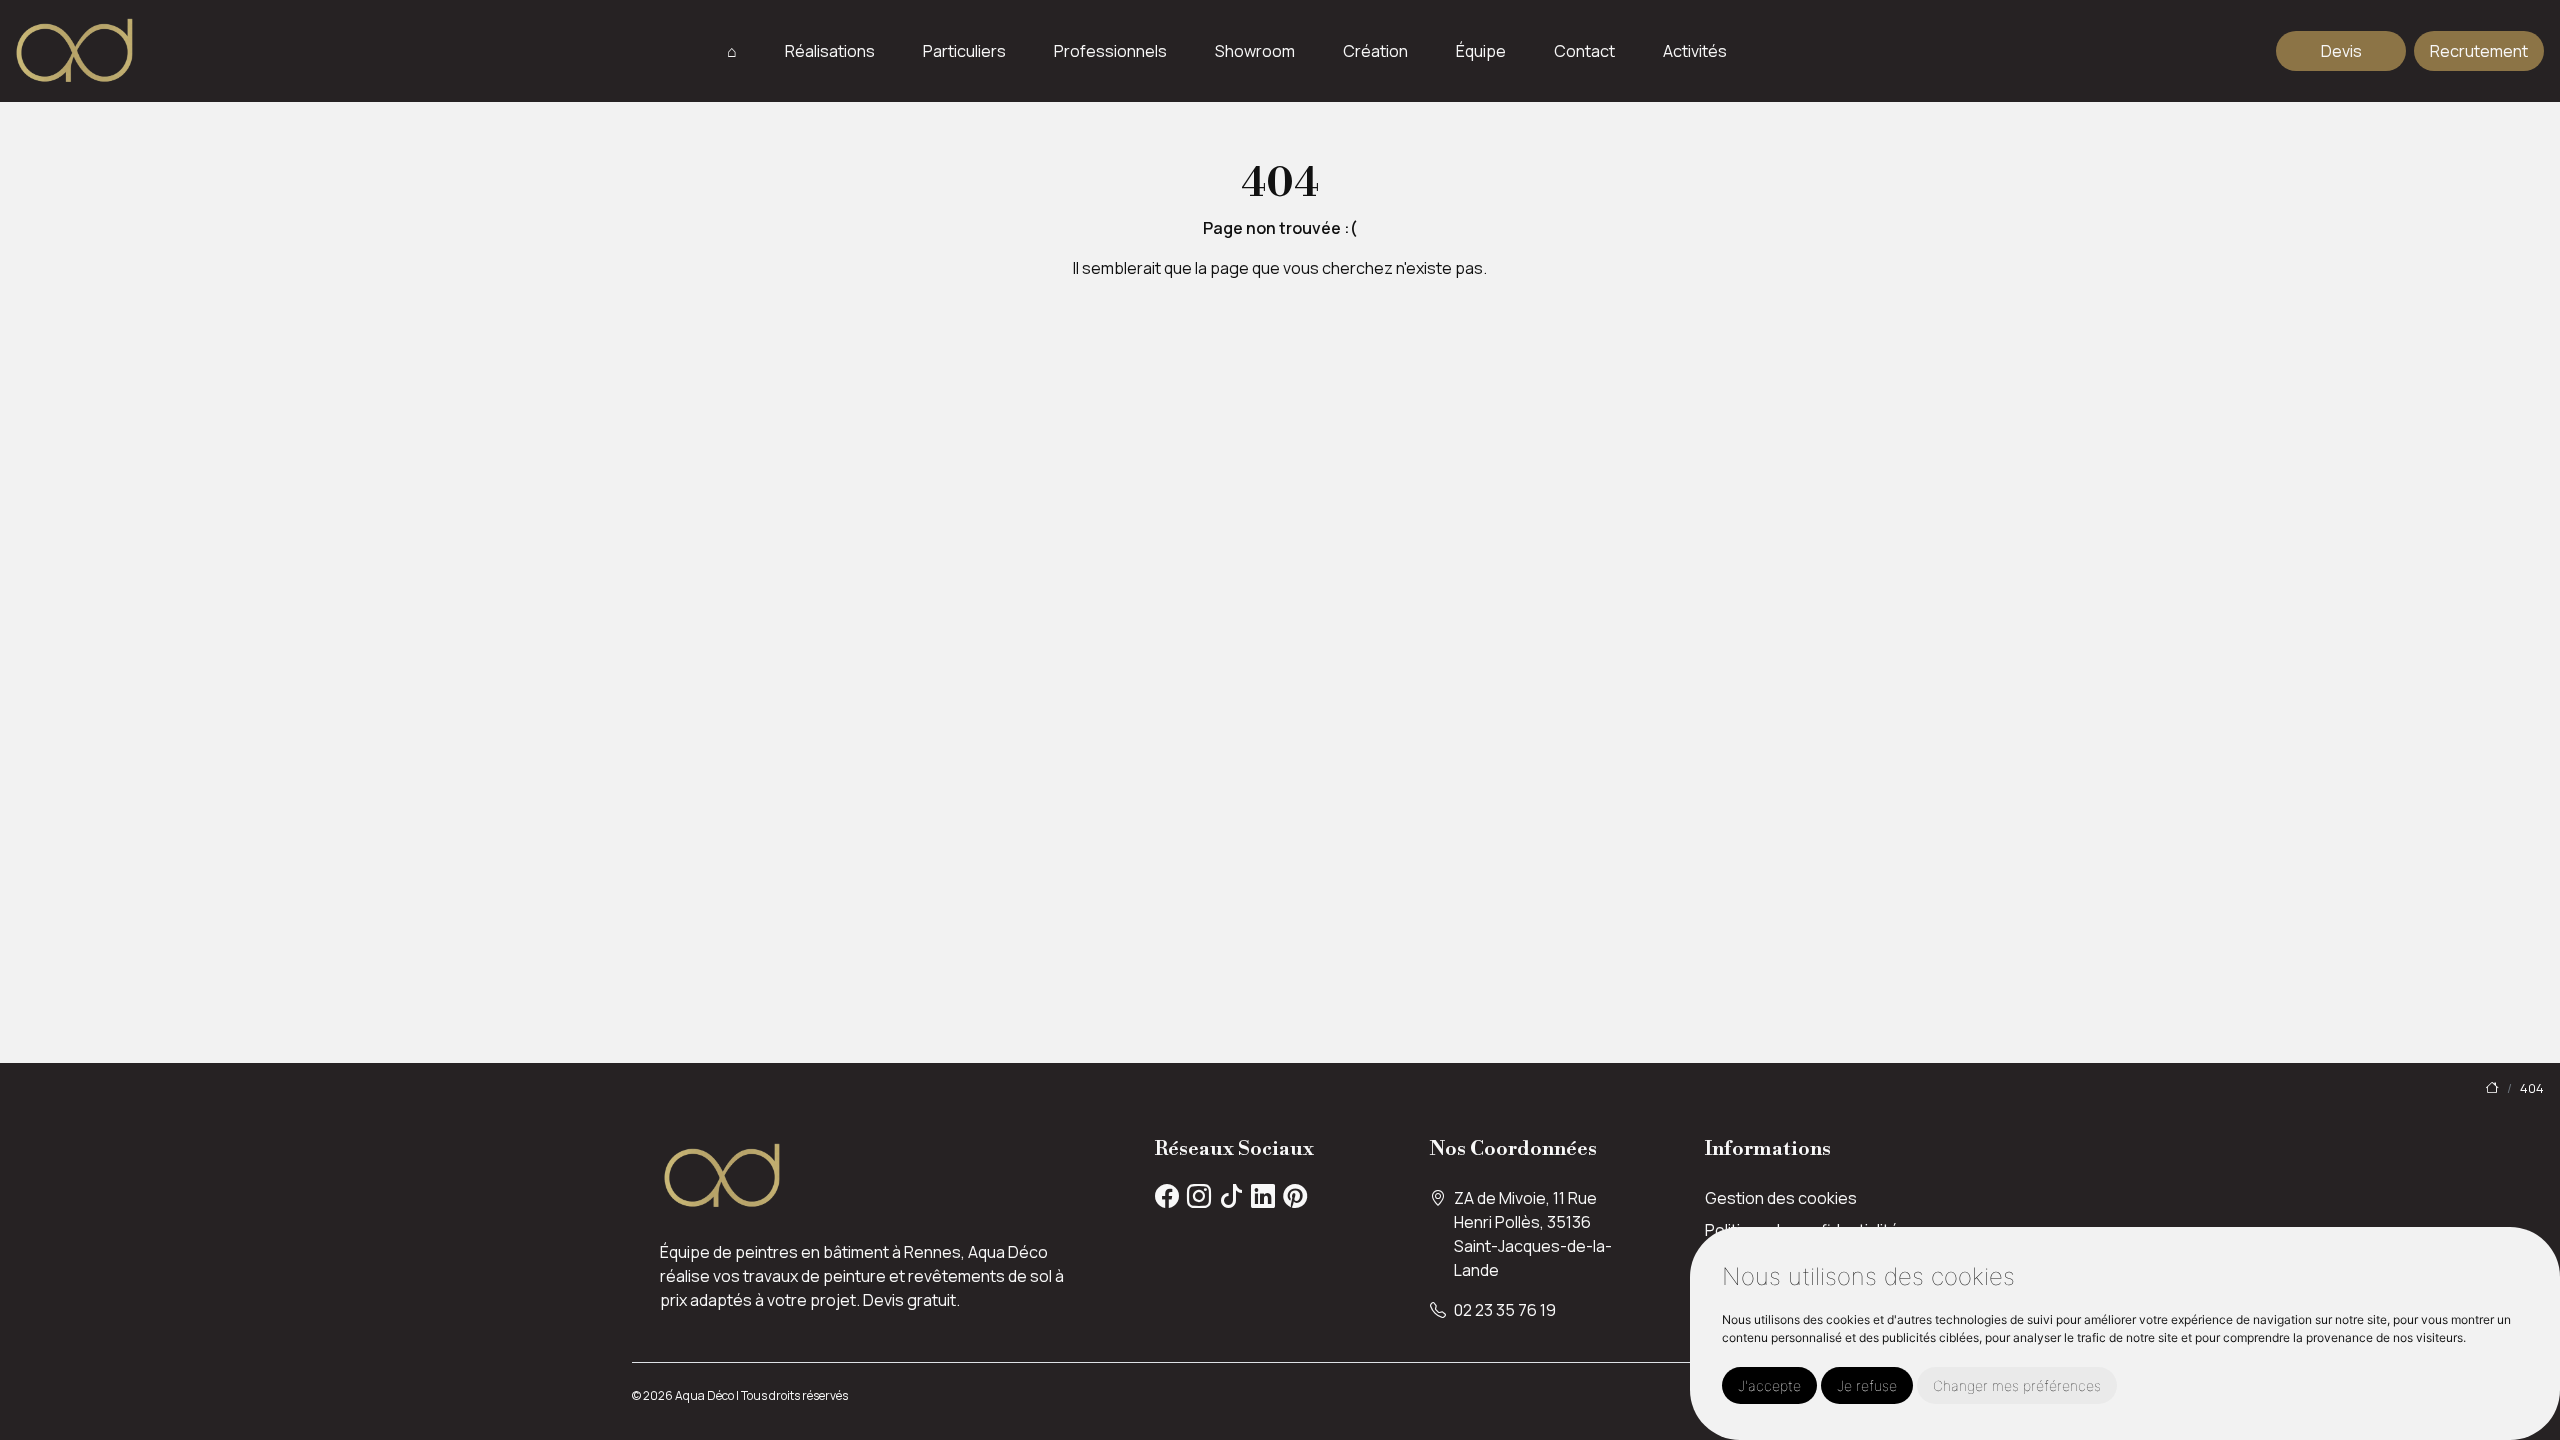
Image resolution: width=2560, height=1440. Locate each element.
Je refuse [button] (1867, 1385)
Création (1375, 51)
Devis (2341, 51)
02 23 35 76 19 (1505, 1310)
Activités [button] (1695, 51)
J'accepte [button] (1769, 1385)
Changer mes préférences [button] (2017, 1385)
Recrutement (2479, 51)
